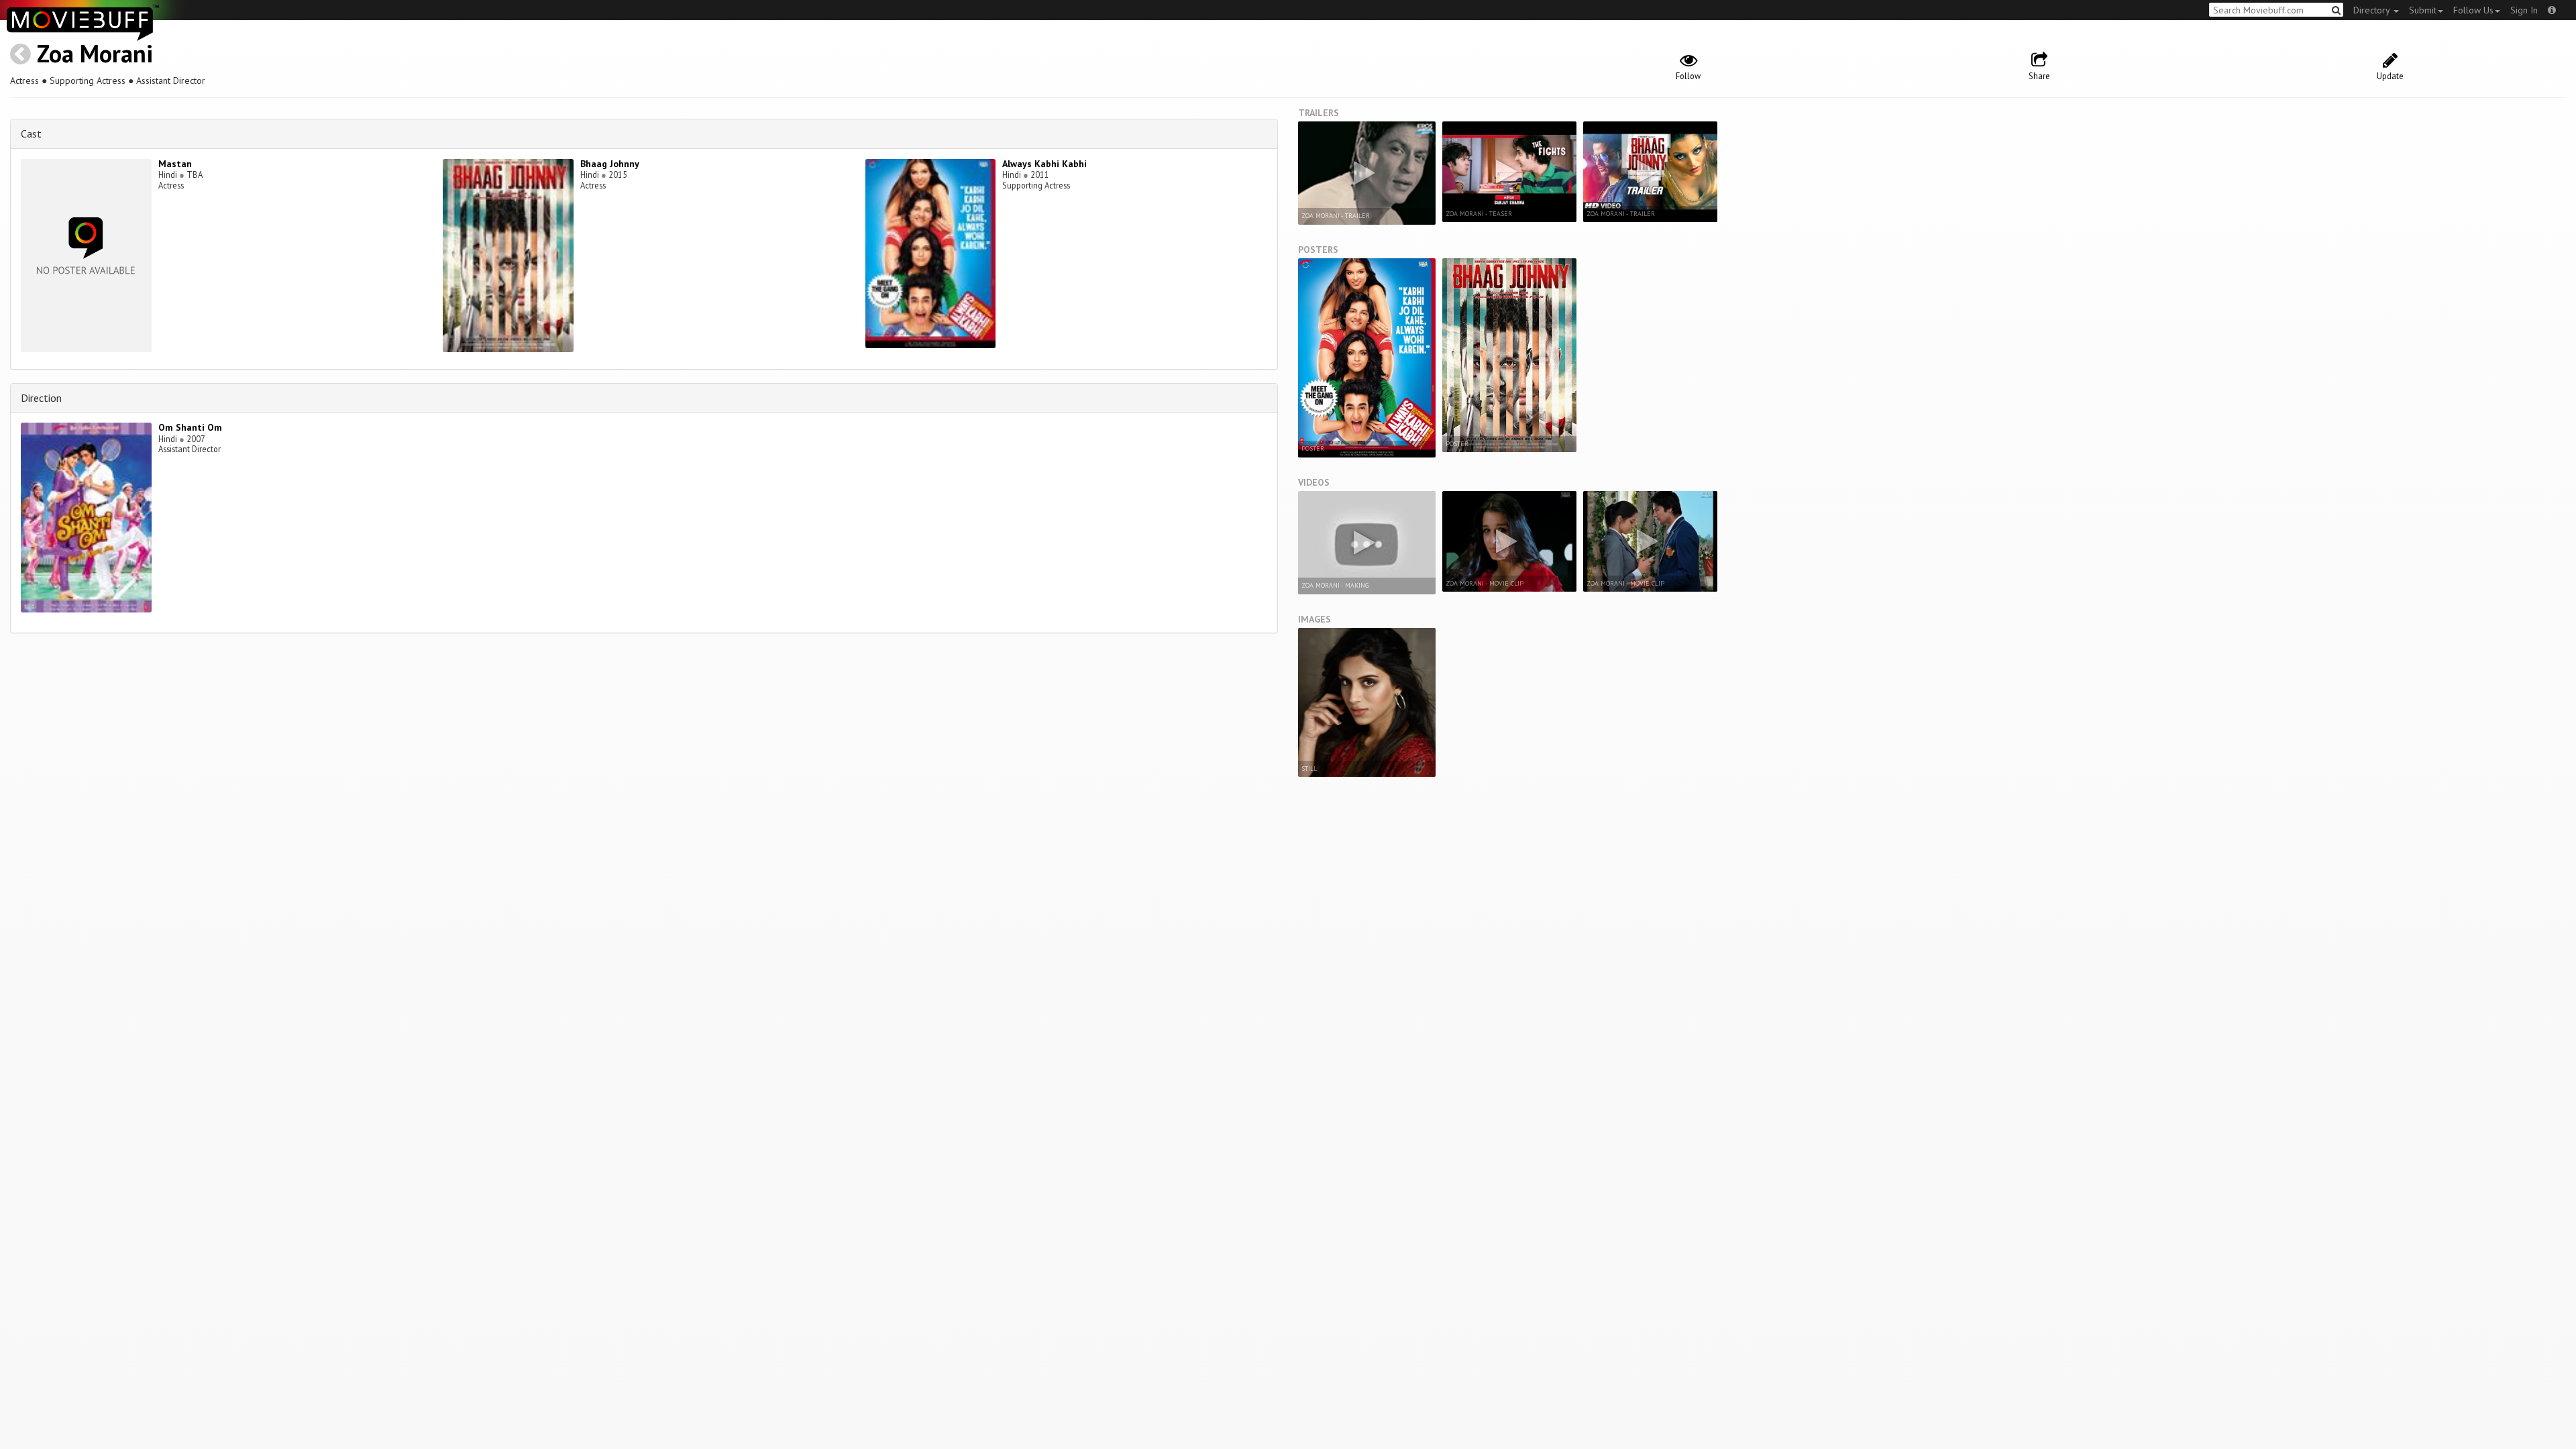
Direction (41, 398)
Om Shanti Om (190, 427)
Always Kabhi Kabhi (1044, 164)
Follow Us (2473, 10)
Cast (31, 133)
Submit (2423, 10)
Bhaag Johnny (610, 164)
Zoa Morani (95, 53)
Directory (2373, 10)
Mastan (175, 164)
